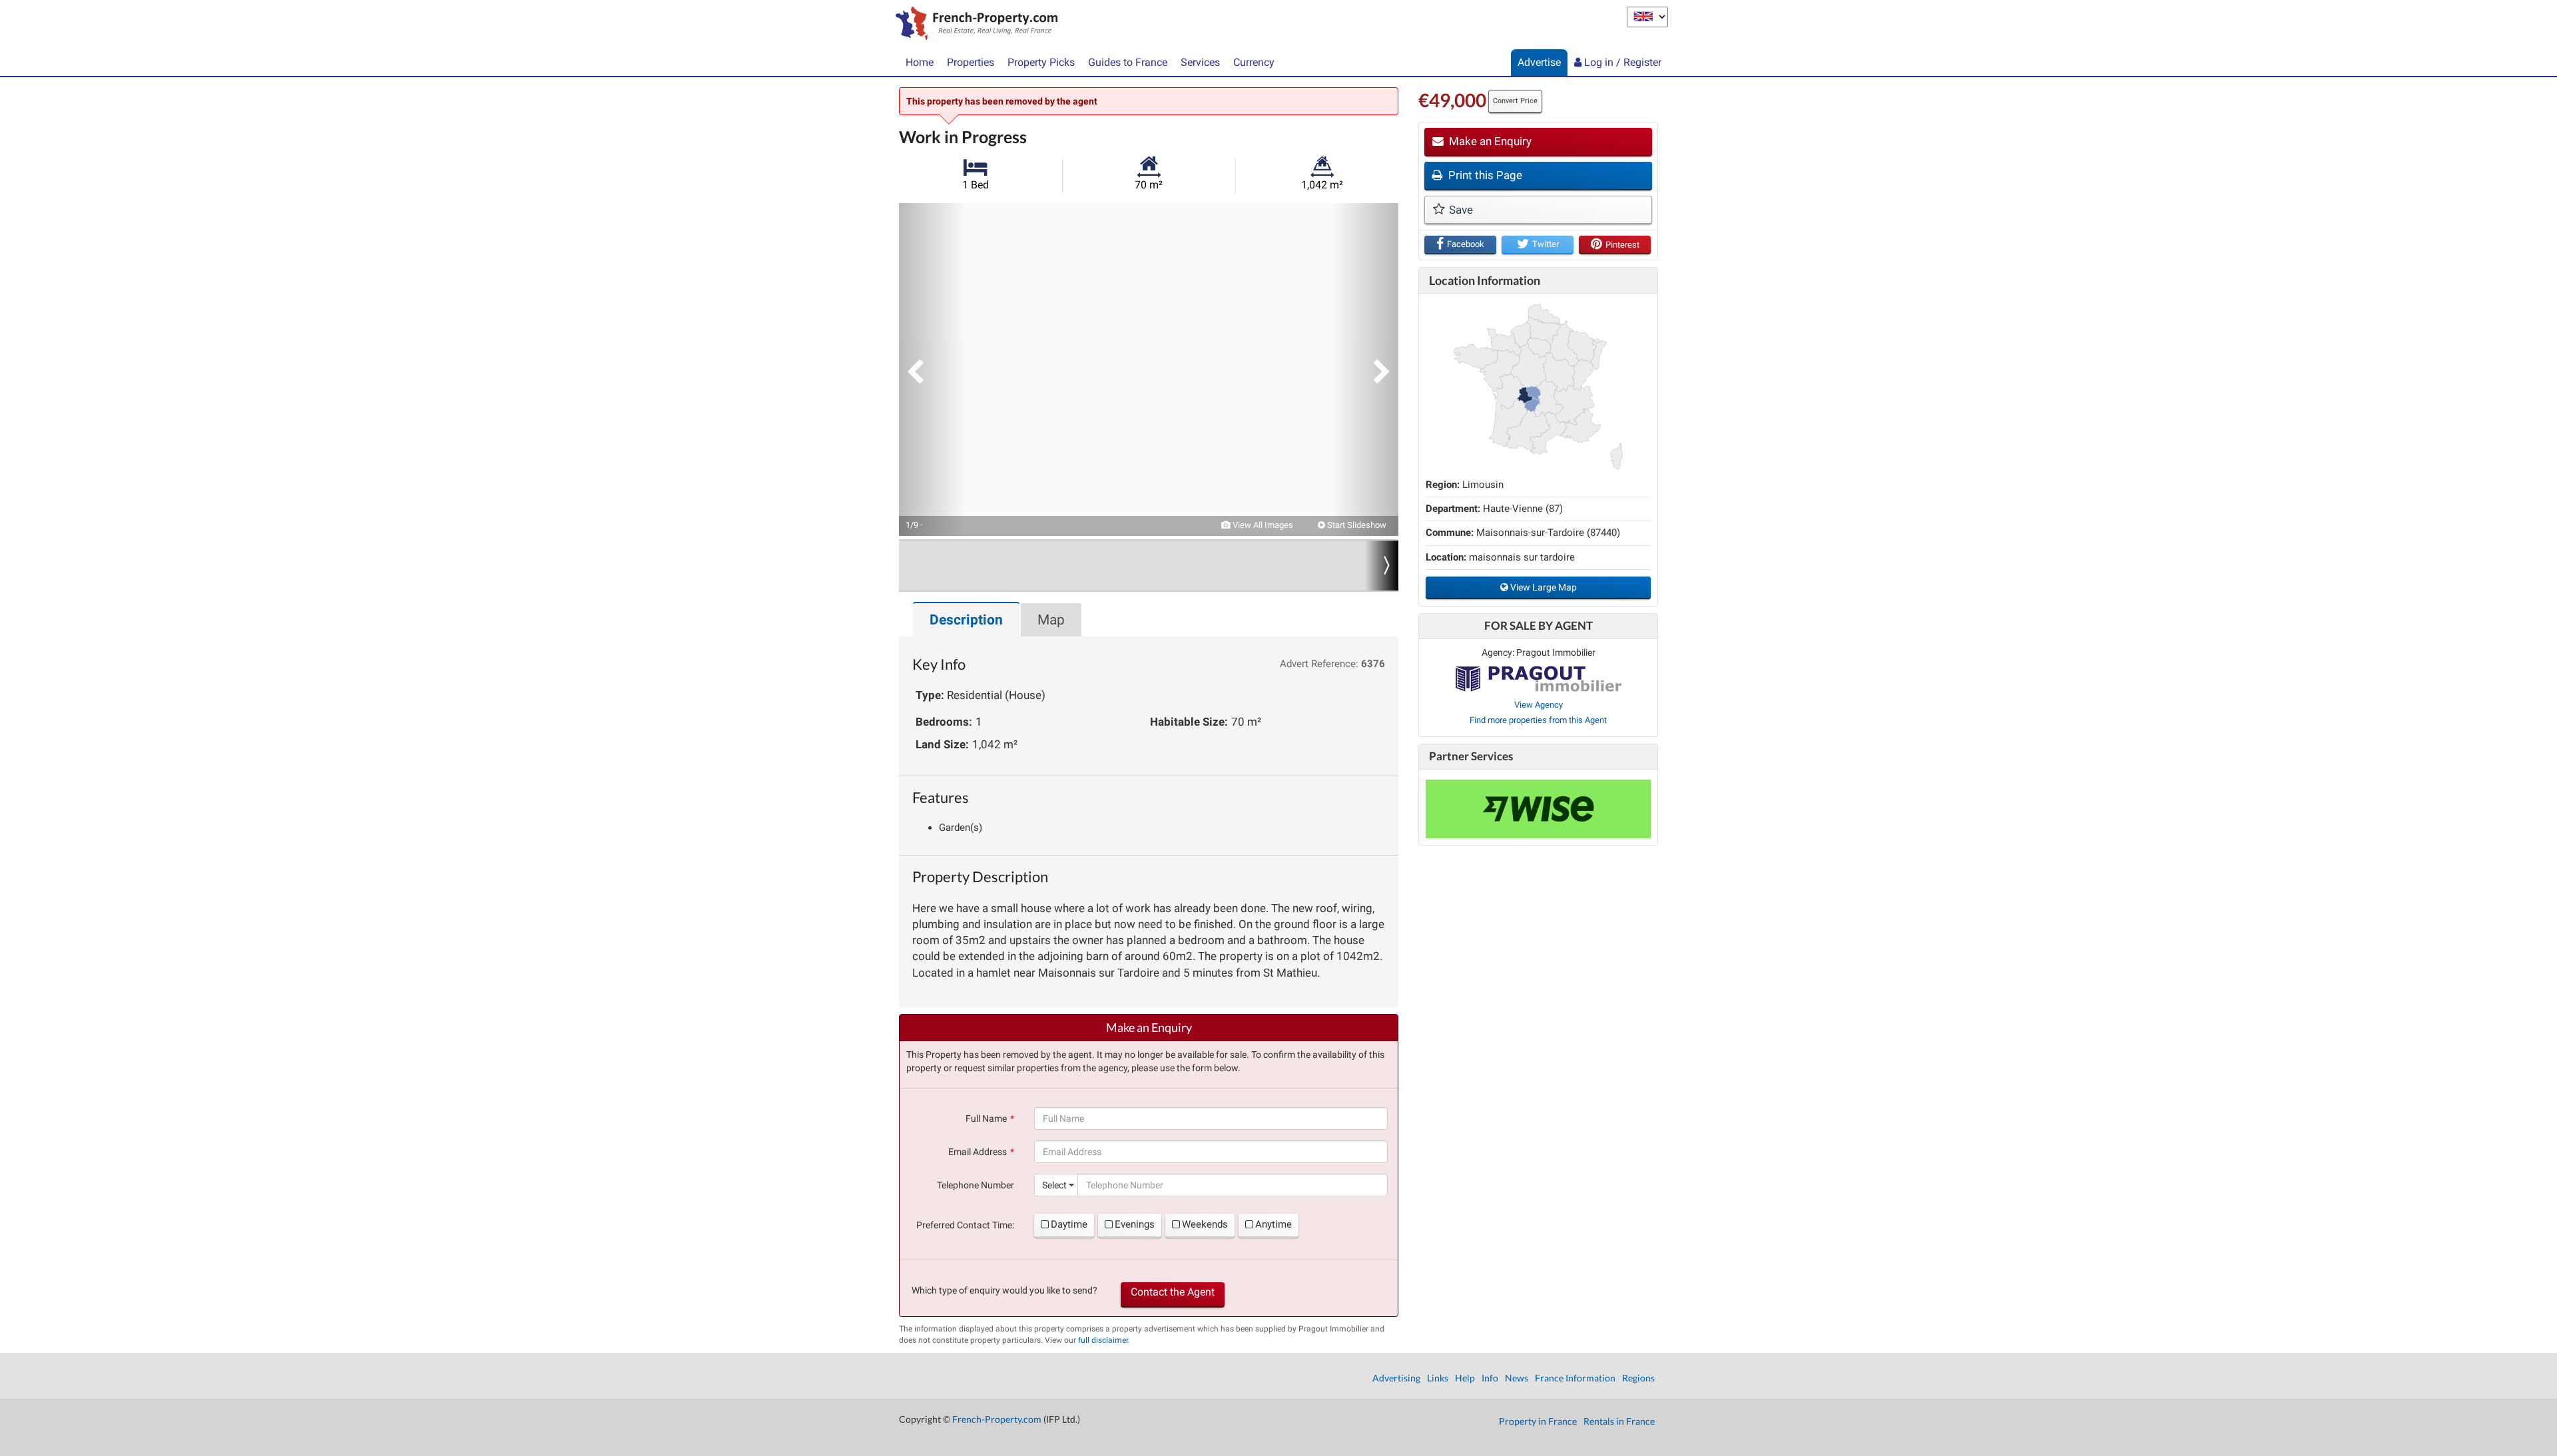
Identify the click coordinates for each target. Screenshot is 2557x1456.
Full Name (986, 1118)
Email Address (978, 1152)
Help (1465, 1378)
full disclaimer (1103, 1340)
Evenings (1135, 1224)
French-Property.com (997, 1419)
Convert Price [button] (1515, 101)
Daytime (1069, 1224)
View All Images (1262, 525)
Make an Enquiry (1489, 141)
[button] (932, 369)
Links (1438, 1378)
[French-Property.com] (973, 25)
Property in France (1538, 1421)
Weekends (1205, 1224)
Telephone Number (976, 1185)
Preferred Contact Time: (965, 1225)
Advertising (1396, 1378)
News (1517, 1378)
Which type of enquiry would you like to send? (1004, 1290)
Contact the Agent (1173, 1292)
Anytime (1274, 1224)
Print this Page (1484, 175)
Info (1490, 1378)
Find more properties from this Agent (1538, 720)
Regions (1638, 1378)
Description (966, 620)
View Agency (1539, 705)
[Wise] (1538, 809)
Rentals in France (1619, 1421)
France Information (1575, 1378)
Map (1051, 620)
